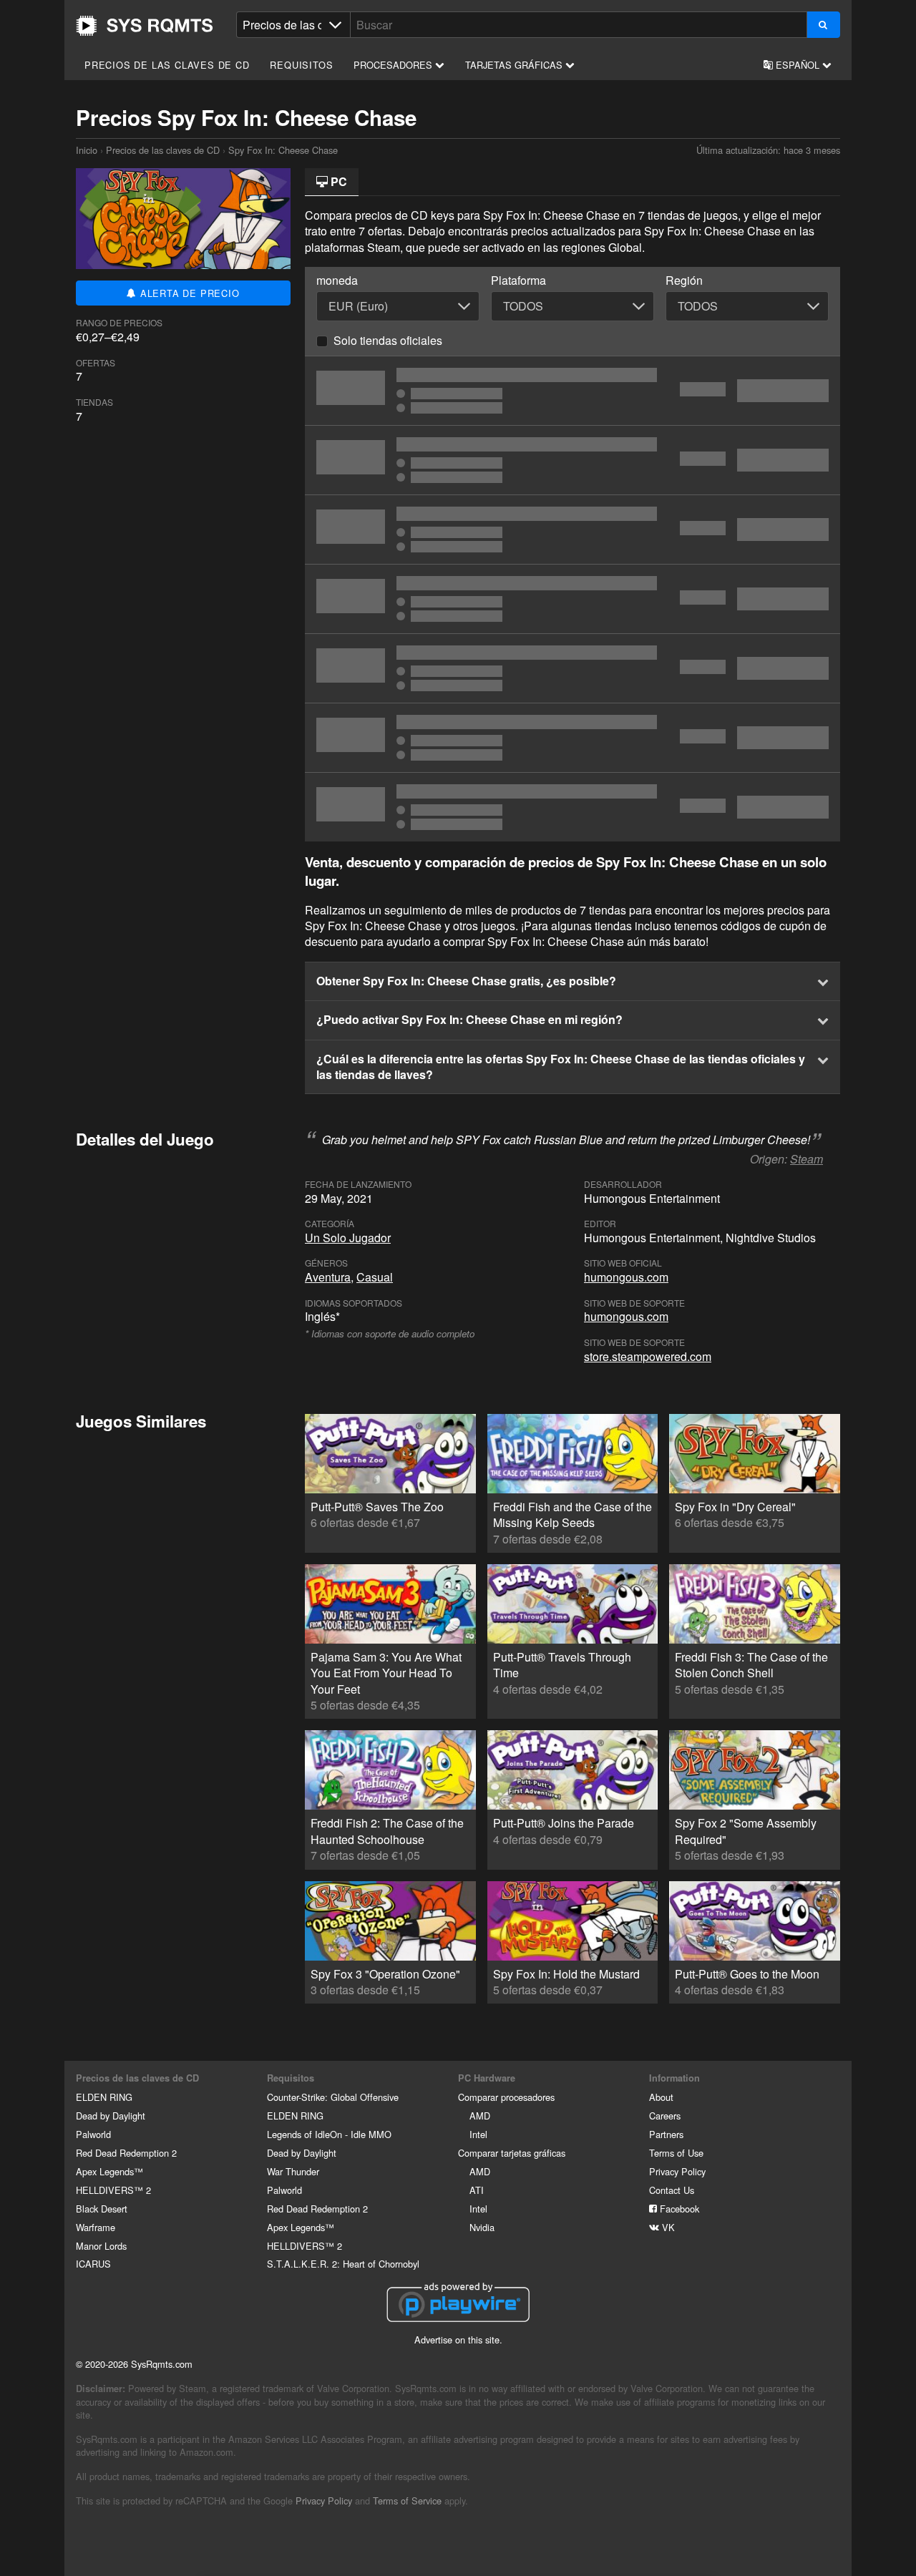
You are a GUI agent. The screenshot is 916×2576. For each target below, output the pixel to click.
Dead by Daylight (111, 2116)
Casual (375, 1277)
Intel (478, 2134)
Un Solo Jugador (348, 1238)
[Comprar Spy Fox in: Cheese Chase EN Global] (572, 391)
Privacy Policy (677, 2171)
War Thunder (293, 2171)
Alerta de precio (188, 293)
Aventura (328, 1277)
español (798, 65)
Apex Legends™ (109, 2171)
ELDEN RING (104, 2097)
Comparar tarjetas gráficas (512, 2153)
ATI (477, 2190)
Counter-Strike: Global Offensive (333, 2097)
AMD (480, 2116)
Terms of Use (676, 2153)
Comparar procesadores (506, 2097)
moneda (337, 280)
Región (684, 280)
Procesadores (394, 65)
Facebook (678, 2209)
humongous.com (626, 1277)
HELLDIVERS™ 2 (113, 2190)
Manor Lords (101, 2246)
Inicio (145, 26)
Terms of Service (407, 2501)
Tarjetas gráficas (515, 65)
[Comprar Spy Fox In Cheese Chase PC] (572, 738)
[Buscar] (823, 25)
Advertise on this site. (458, 2340)
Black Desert (102, 2209)
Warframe (96, 2227)
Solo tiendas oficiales (388, 340)
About (661, 2097)
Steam (807, 1159)
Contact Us (672, 2190)
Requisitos (301, 65)
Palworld (93, 2134)
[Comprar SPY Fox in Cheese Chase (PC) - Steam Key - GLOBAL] (572, 668)
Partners (666, 2134)
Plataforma (518, 280)
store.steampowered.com (648, 1356)
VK (667, 2227)
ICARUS (93, 2264)
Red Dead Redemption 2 (126, 2153)
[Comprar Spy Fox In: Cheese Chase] (572, 460)
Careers (665, 2116)
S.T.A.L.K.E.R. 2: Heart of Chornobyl (343, 2264)
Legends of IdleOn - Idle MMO (329, 2134)
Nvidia (482, 2227)
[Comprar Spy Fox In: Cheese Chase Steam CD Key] (572, 530)
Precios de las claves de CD (167, 65)
